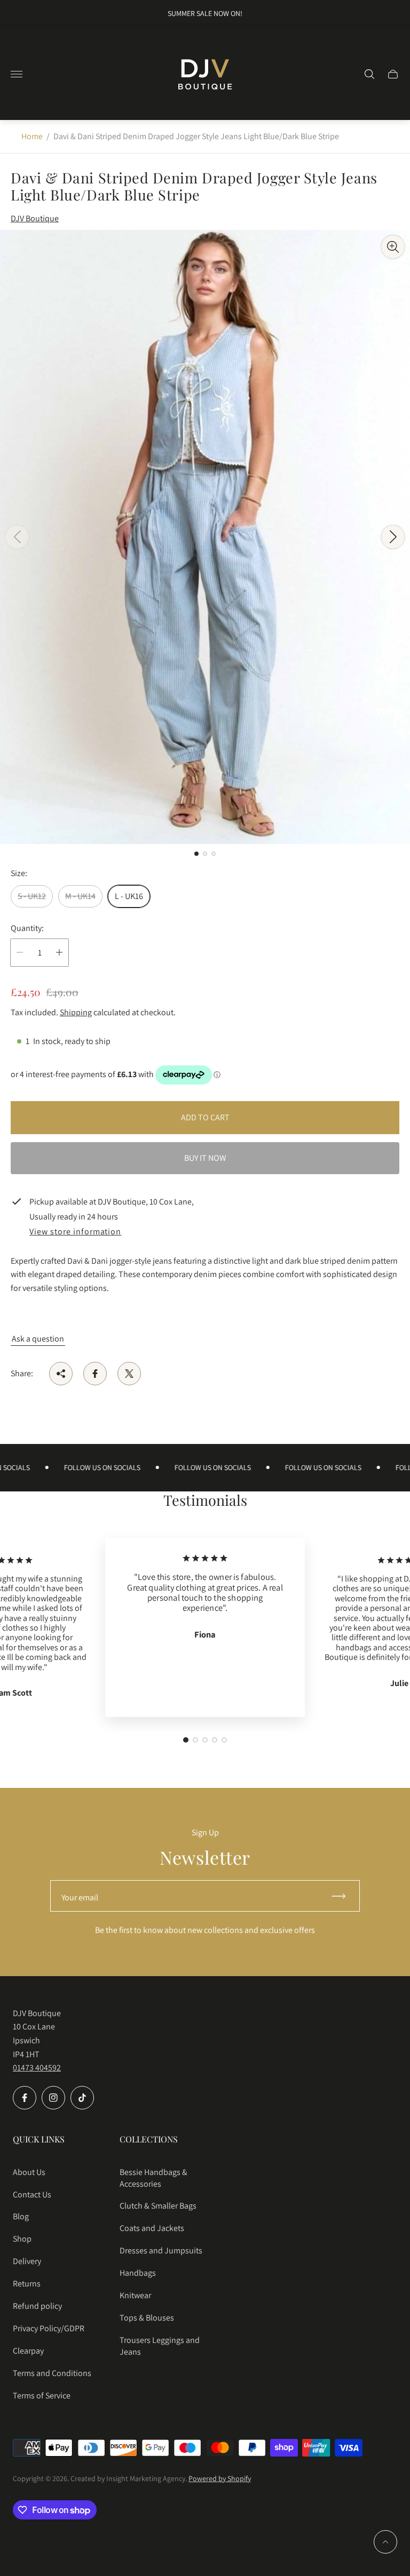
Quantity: (27, 928)
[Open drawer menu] (17, 74)
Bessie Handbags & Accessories (153, 2178)
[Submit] (343, 1896)
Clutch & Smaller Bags (158, 2206)
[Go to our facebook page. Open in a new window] (25, 2098)
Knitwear (135, 2295)
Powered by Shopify (220, 2478)
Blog (21, 2216)
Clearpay (28, 2351)
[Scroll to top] (385, 2542)
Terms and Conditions (52, 2373)
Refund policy (37, 2306)
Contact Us (32, 2194)
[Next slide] (393, 537)
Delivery (27, 2261)
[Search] (369, 74)
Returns (27, 2284)
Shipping (76, 1012)
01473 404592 (37, 2068)
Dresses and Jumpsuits (161, 2250)
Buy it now (205, 1158)
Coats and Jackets (152, 2228)
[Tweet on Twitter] (129, 1374)
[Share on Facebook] (95, 1374)
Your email (80, 1897)
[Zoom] (393, 247)
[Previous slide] (17, 537)
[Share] (61, 1374)
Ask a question (38, 1339)
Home (32, 136)
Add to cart (205, 1117)
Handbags (138, 2273)
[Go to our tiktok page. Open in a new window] (82, 2098)
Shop (22, 2239)
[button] (196, 854)
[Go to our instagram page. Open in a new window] (53, 2098)
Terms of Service (42, 2396)
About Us (29, 2172)
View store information (75, 1232)
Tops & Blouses (147, 2318)
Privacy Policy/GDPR (49, 2328)
